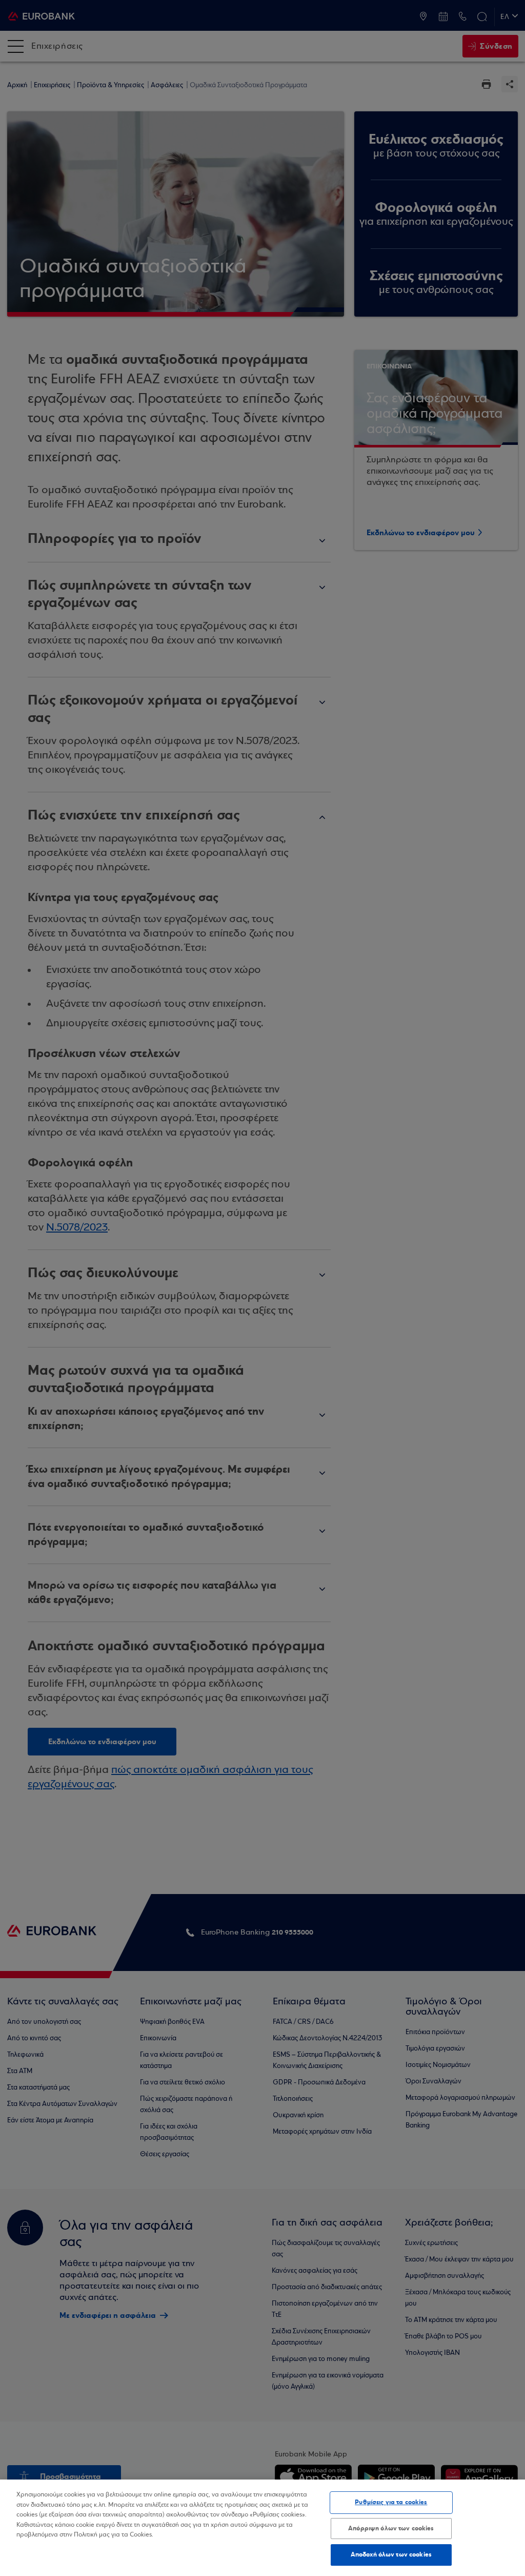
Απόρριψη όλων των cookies (391, 2528)
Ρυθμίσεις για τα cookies (391, 2502)
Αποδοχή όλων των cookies (391, 2554)
